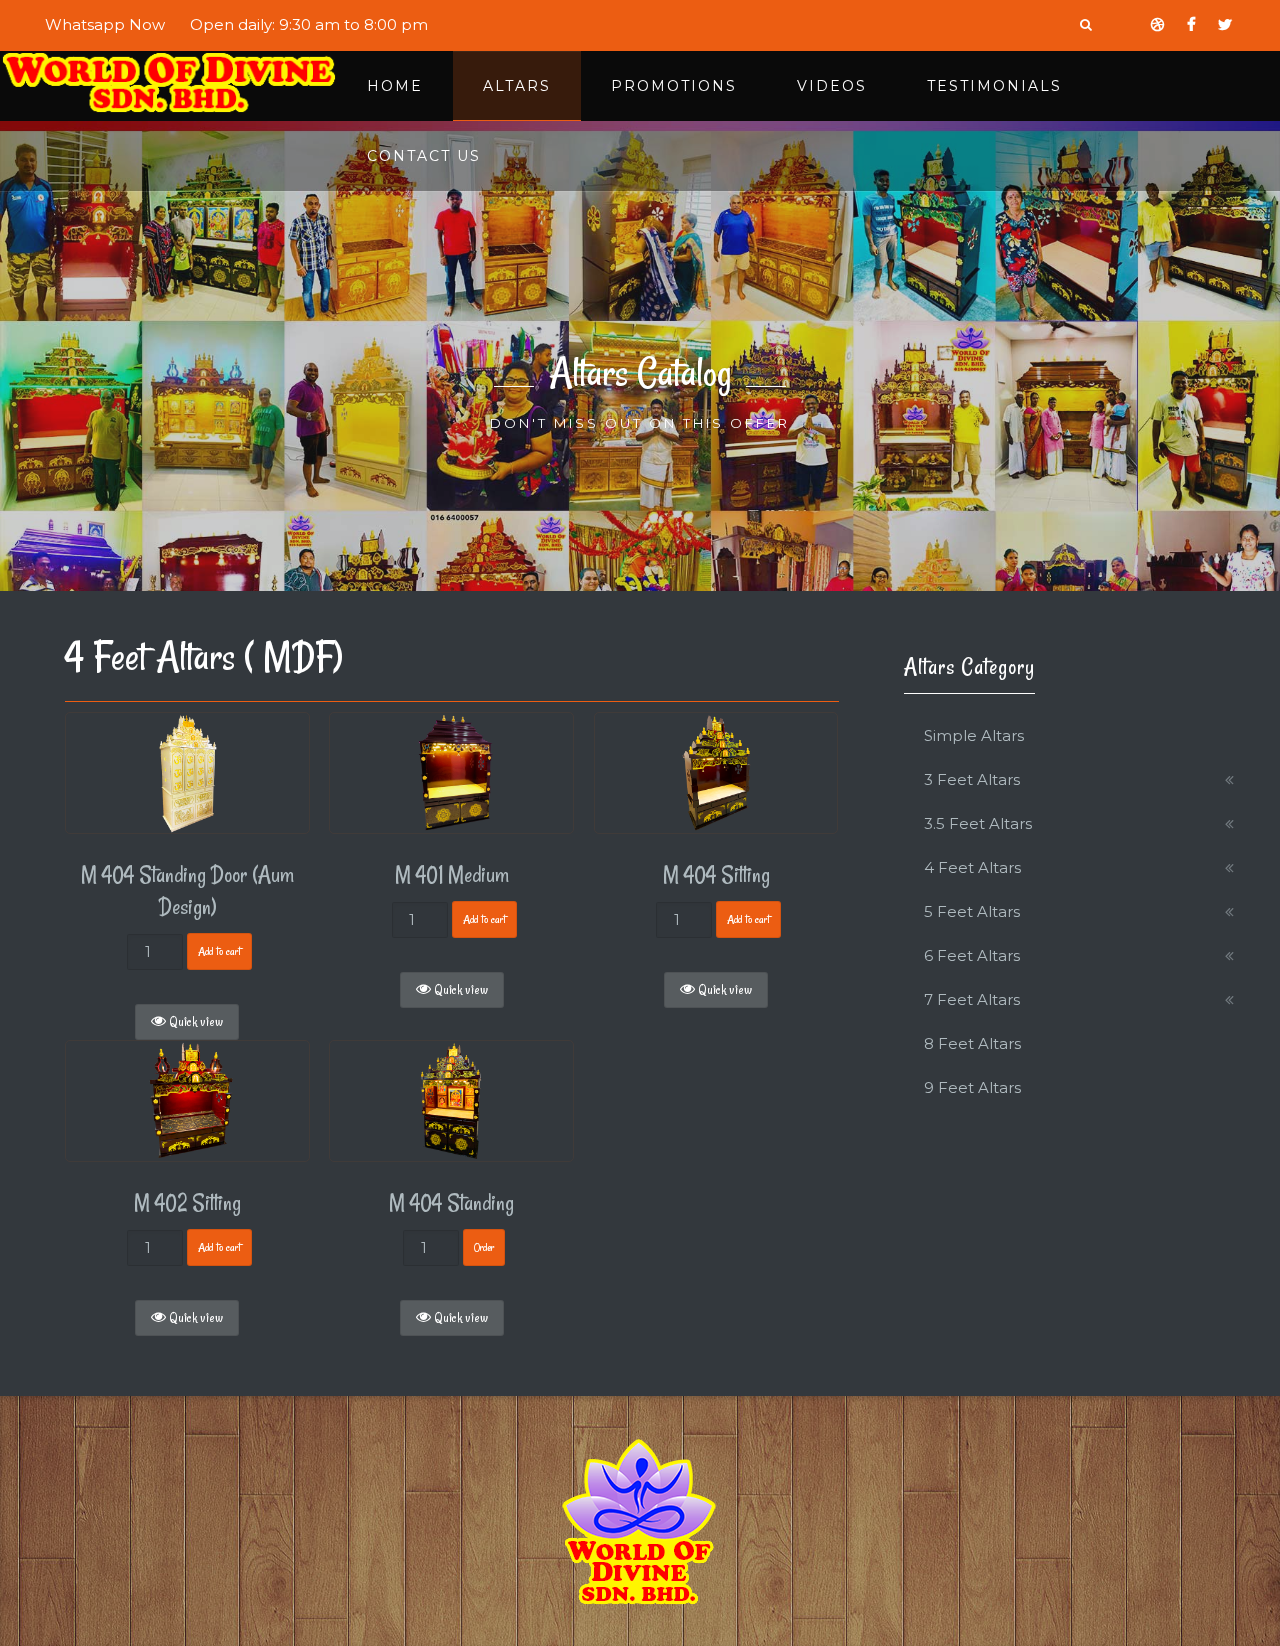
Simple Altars (974, 735)
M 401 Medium (452, 875)
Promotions (674, 86)
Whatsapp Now (105, 24)
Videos (832, 86)
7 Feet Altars (972, 999)
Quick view (194, 1022)
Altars (517, 86)
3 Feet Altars (972, 779)
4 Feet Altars (972, 867)
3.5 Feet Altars (978, 823)
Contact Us (424, 156)
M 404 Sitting (716, 875)
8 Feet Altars (972, 1043)
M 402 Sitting (187, 1203)
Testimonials (994, 86)
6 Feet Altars (972, 955)
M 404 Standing (451, 1203)
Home (395, 86)
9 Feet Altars (972, 1087)
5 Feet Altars (972, 911)
